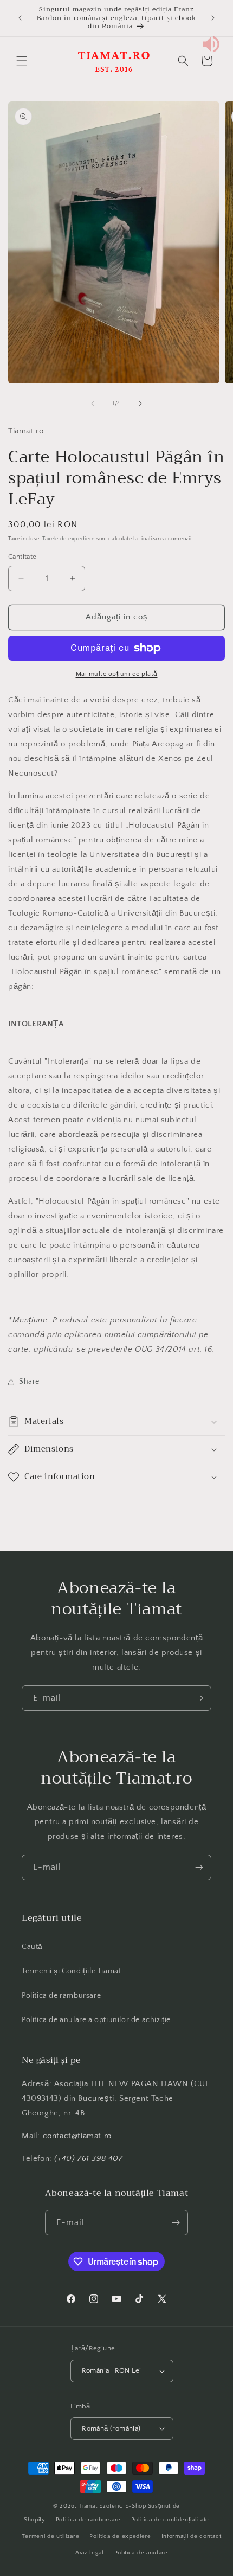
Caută (32, 1947)
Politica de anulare (141, 2553)
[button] (22, 61)
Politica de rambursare (61, 1996)
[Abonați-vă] (199, 1698)
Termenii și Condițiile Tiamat (71, 1971)
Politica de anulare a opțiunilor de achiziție (96, 2020)
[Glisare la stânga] (93, 404)
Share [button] (29, 1382)
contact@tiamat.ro (77, 2136)
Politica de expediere (120, 2536)
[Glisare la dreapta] (140, 404)
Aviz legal (90, 2553)
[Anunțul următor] (213, 18)
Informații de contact (192, 2536)
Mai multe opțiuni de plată (117, 674)
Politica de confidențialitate (170, 2520)
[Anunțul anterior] (20, 18)
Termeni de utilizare (50, 2536)
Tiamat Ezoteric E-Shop (112, 2506)
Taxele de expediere (69, 539)
